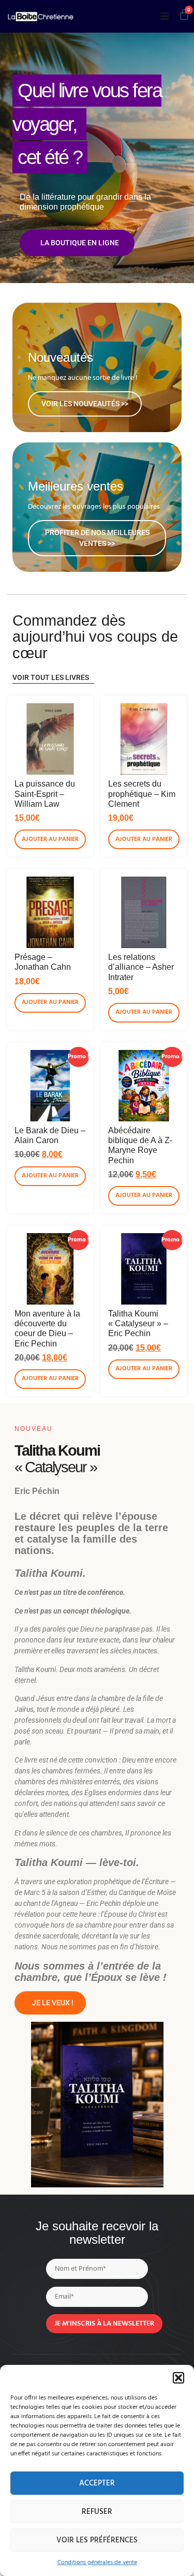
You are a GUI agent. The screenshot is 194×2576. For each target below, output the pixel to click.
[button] (178, 2378)
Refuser (97, 2512)
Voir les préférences (97, 2540)
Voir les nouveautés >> (85, 404)
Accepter (97, 2483)
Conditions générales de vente (97, 2563)
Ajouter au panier (50, 839)
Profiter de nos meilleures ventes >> (97, 538)
